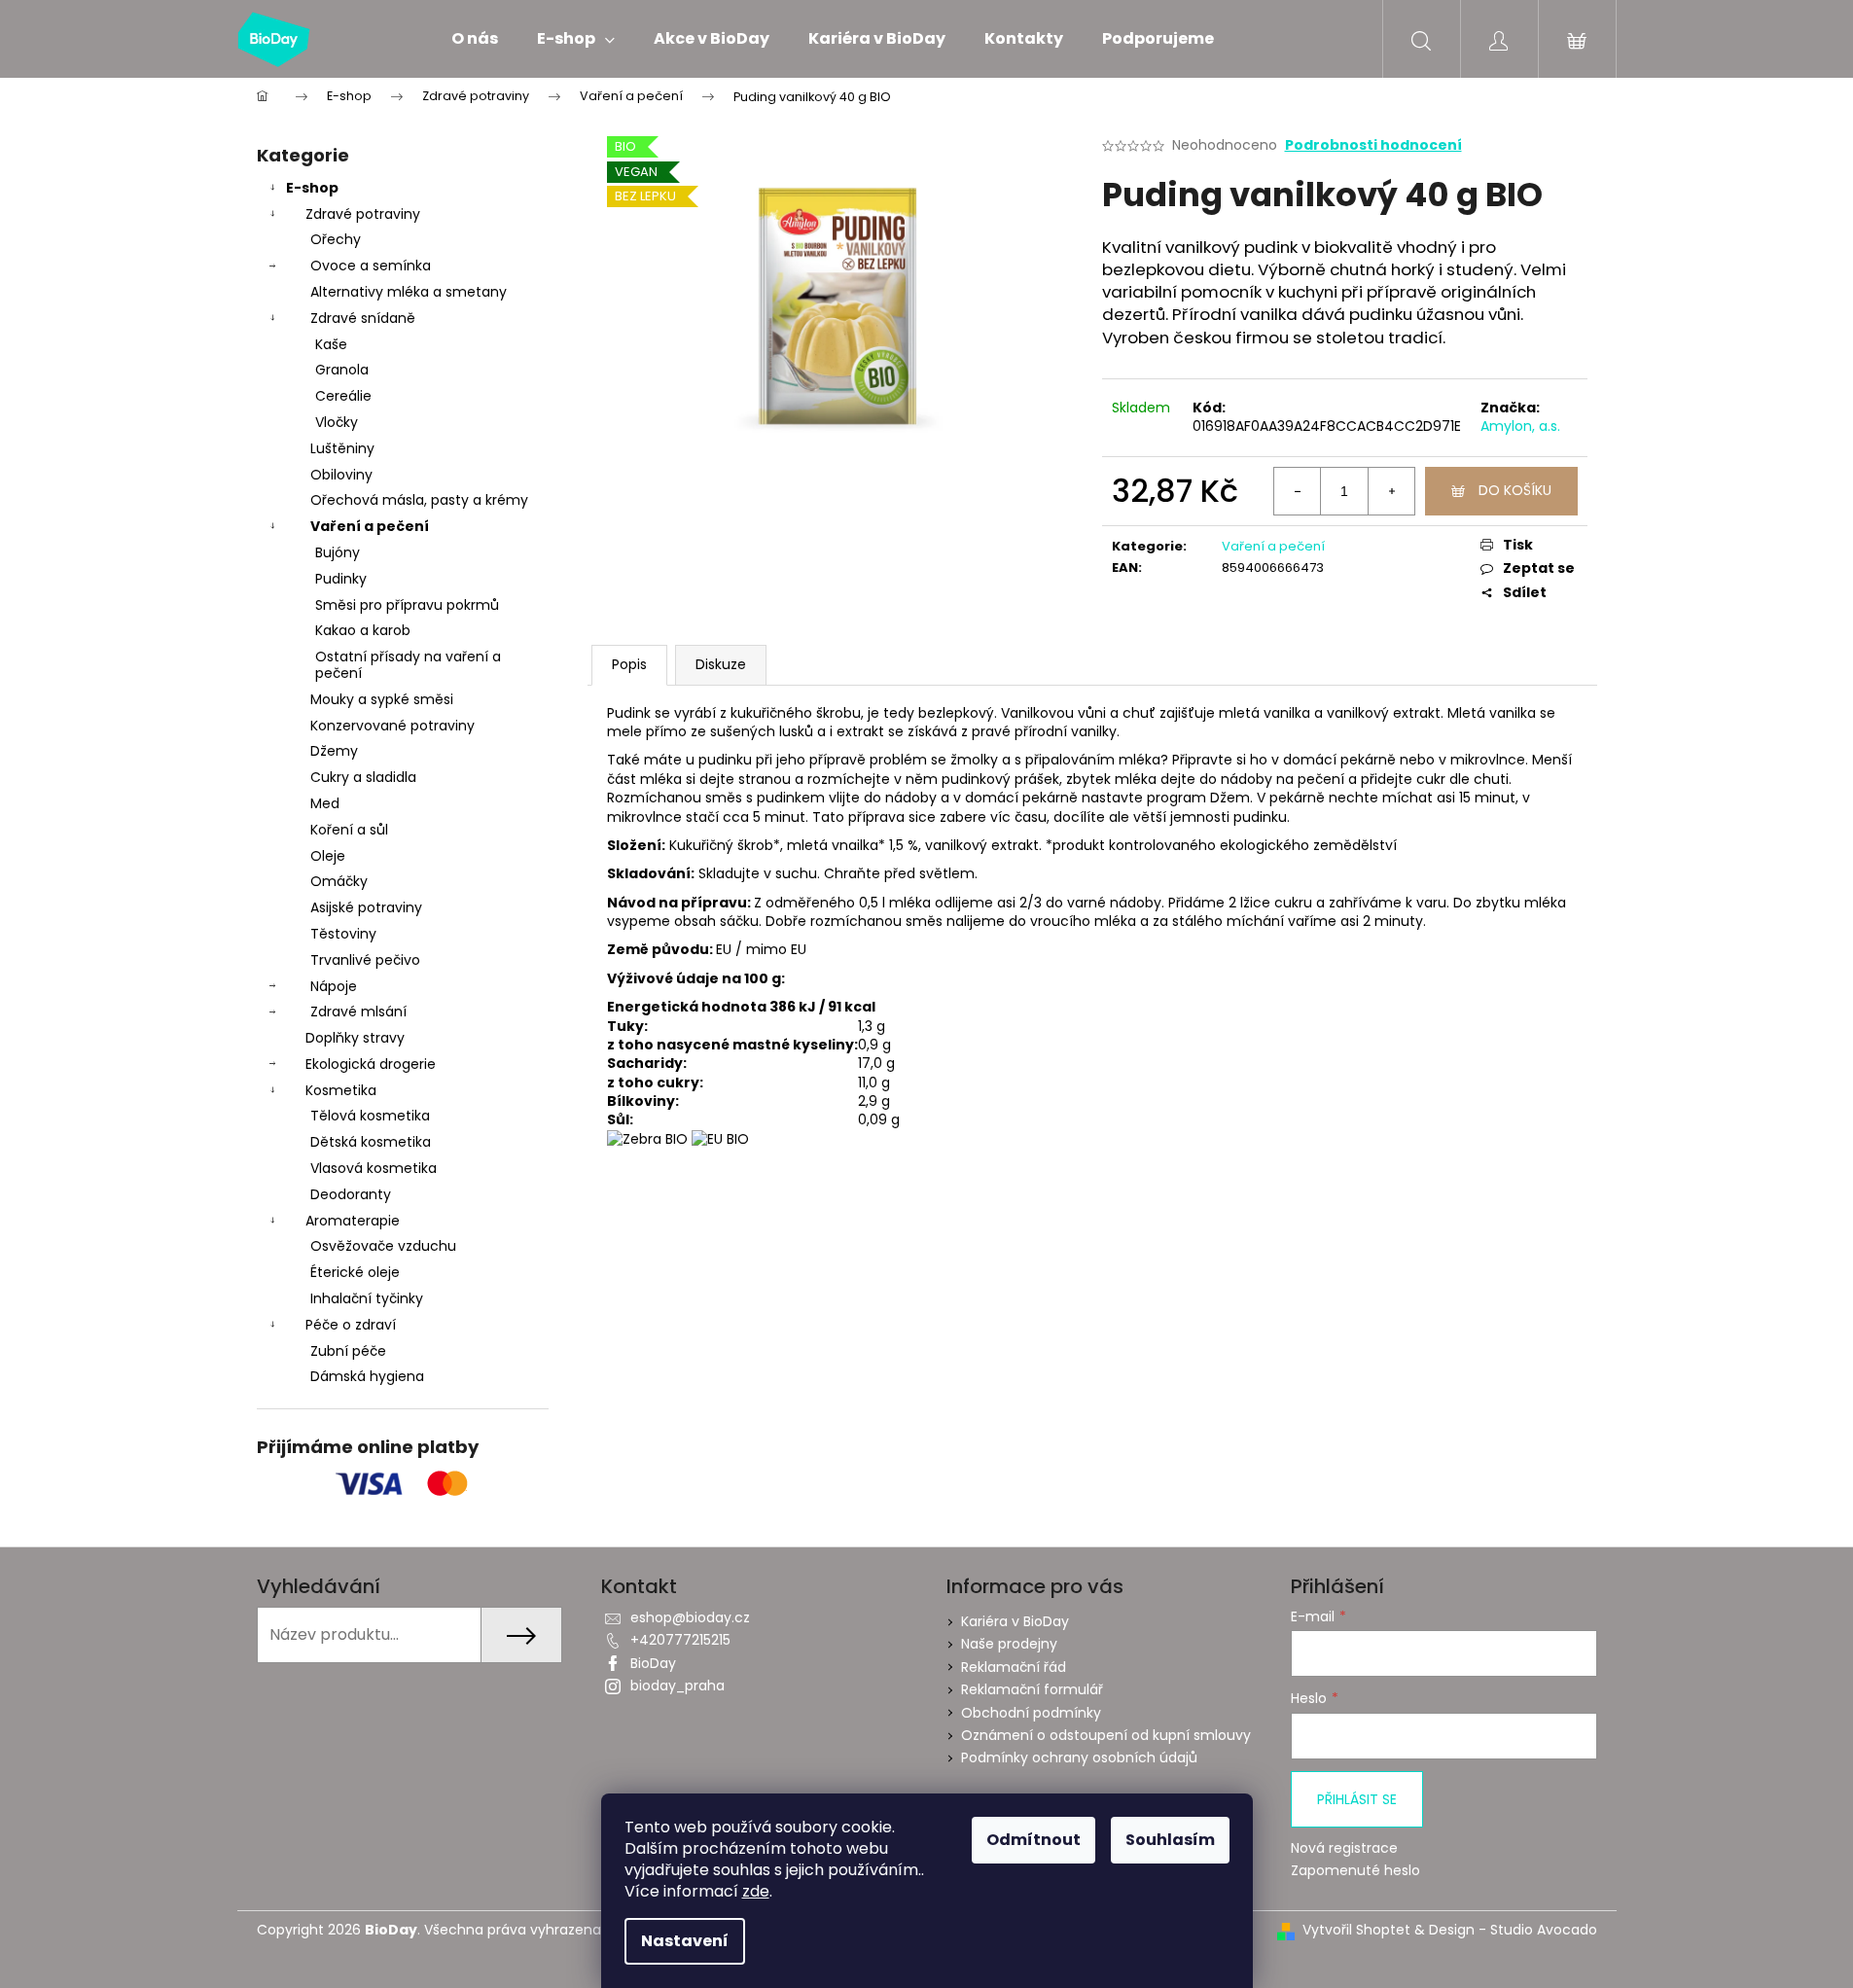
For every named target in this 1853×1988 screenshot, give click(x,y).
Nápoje (334, 986)
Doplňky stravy (355, 1038)
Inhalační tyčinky (367, 1298)
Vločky (337, 422)
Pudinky (341, 579)
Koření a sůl (349, 830)
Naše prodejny (1009, 1644)
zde (756, 1891)
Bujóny (338, 552)
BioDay (653, 1663)
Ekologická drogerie (371, 1064)
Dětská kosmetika (371, 1142)
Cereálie (343, 396)
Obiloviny (341, 475)
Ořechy (336, 239)
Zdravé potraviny (363, 214)
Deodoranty (351, 1194)
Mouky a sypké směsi (382, 699)
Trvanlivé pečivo (365, 960)
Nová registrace (1344, 1848)
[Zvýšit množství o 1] (1391, 491)
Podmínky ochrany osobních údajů (1079, 1757)
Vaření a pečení (370, 526)
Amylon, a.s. (1520, 426)
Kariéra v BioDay (1015, 1621)
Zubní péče (348, 1351)
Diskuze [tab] (721, 664)
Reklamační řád (1014, 1667)
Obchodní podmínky (1031, 1713)
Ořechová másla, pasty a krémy (419, 500)
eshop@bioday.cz (690, 1617)
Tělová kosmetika (370, 1116)
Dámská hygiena (367, 1376)
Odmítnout (1033, 1840)
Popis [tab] (629, 664)
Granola (342, 370)
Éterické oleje (355, 1272)
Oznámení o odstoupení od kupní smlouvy (1106, 1735)
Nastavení (685, 1941)
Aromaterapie (353, 1221)
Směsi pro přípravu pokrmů (407, 605)
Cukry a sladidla (363, 777)
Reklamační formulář (1032, 1689)
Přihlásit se (1357, 1799)
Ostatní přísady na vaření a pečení (408, 665)
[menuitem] (475, 39)
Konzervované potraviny (392, 726)
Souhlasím (1170, 1840)
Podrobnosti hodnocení (1373, 145)
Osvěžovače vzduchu (383, 1246)
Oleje (328, 856)
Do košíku (1515, 490)
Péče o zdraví (351, 1325)
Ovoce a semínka (371, 266)
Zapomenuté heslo (1355, 1871)
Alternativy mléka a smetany (409, 292)
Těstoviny (343, 934)
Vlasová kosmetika (374, 1168)
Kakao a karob (363, 630)
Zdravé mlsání (358, 1012)
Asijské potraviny (366, 907)
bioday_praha (677, 1686)
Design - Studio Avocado (1513, 1930)
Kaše (331, 344)
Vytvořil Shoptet (1356, 1930)
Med (325, 803)
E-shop (312, 188)
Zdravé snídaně (363, 318)
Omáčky (339, 881)
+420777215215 (680, 1640)
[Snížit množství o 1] (1298, 491)
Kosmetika (341, 1090)
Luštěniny (342, 448)
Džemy (334, 751)
